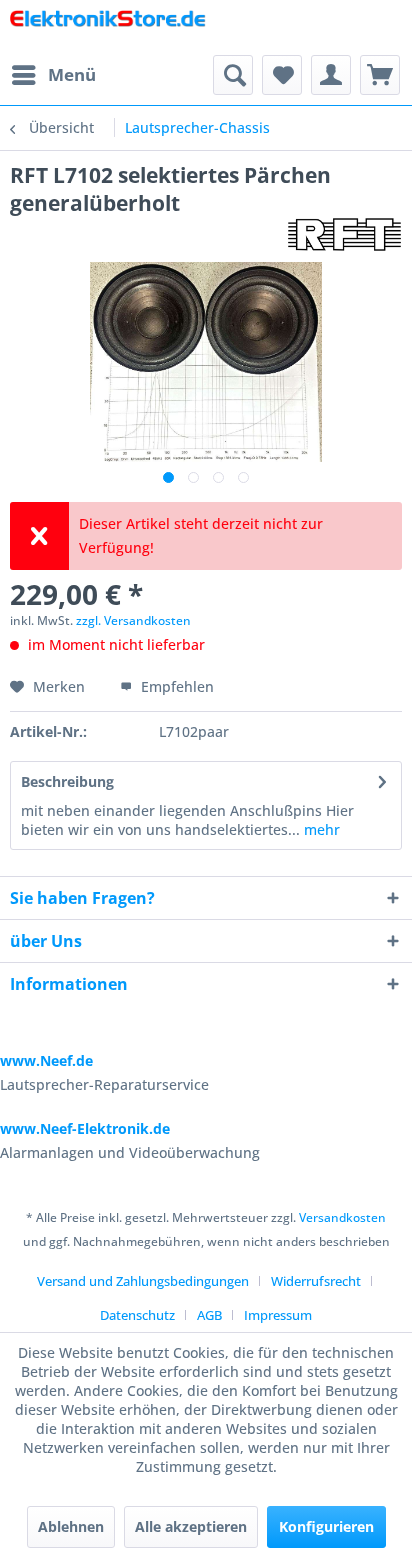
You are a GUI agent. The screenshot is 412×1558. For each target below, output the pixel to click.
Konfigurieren (326, 1526)
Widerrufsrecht (316, 1281)
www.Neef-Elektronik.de (85, 1128)
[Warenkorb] (380, 75)
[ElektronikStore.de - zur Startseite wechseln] (108, 27)
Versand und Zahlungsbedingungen (143, 1281)
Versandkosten (342, 1217)
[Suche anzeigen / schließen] (233, 75)
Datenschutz (137, 1315)
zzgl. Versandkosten (133, 620)
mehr (320, 829)
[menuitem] (53, 75)
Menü (72, 74)
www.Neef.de (46, 1060)
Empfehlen (175, 686)
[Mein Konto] (331, 75)
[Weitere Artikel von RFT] (344, 234)
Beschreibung (67, 781)
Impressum (278, 1315)
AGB (209, 1315)
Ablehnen (71, 1526)
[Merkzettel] (282, 75)
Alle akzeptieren (191, 1526)
